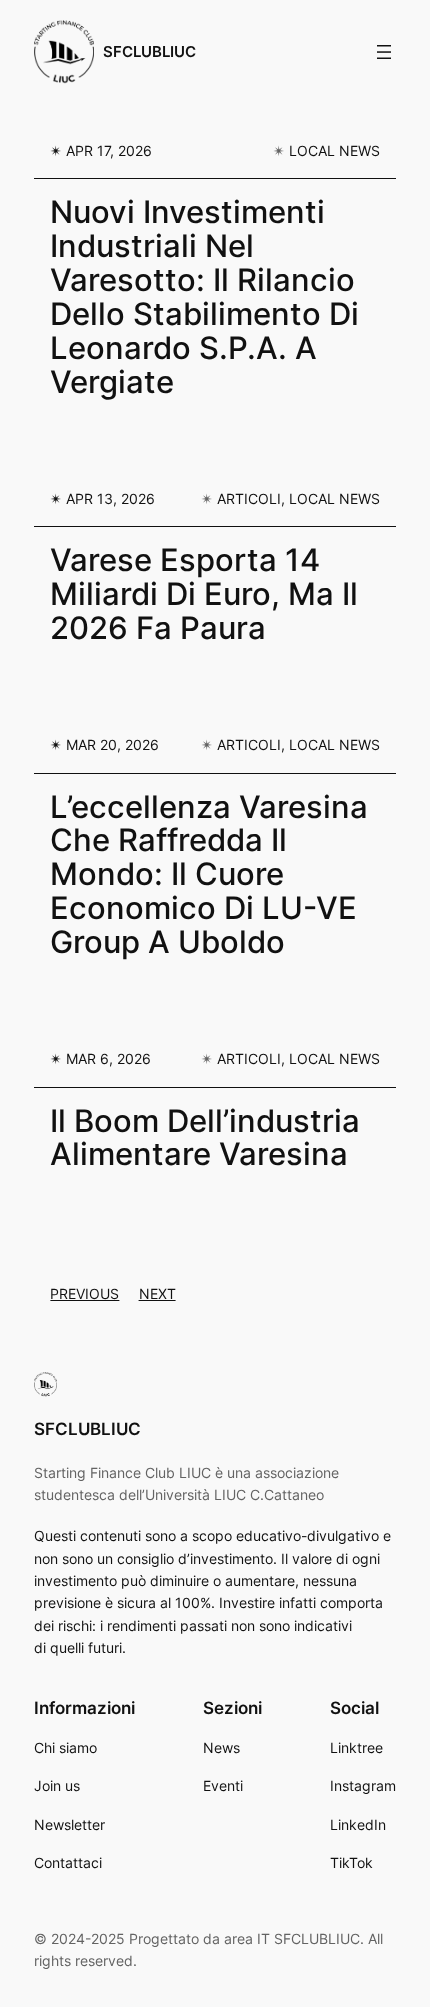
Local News (334, 150)
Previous (84, 1293)
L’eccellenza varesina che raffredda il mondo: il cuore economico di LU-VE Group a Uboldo (209, 874)
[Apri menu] (384, 52)
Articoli (249, 498)
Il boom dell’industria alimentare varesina (205, 1138)
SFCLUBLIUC (149, 52)
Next (157, 1293)
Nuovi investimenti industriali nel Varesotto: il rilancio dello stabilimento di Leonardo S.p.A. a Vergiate (204, 296)
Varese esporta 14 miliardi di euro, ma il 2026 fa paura (204, 594)
